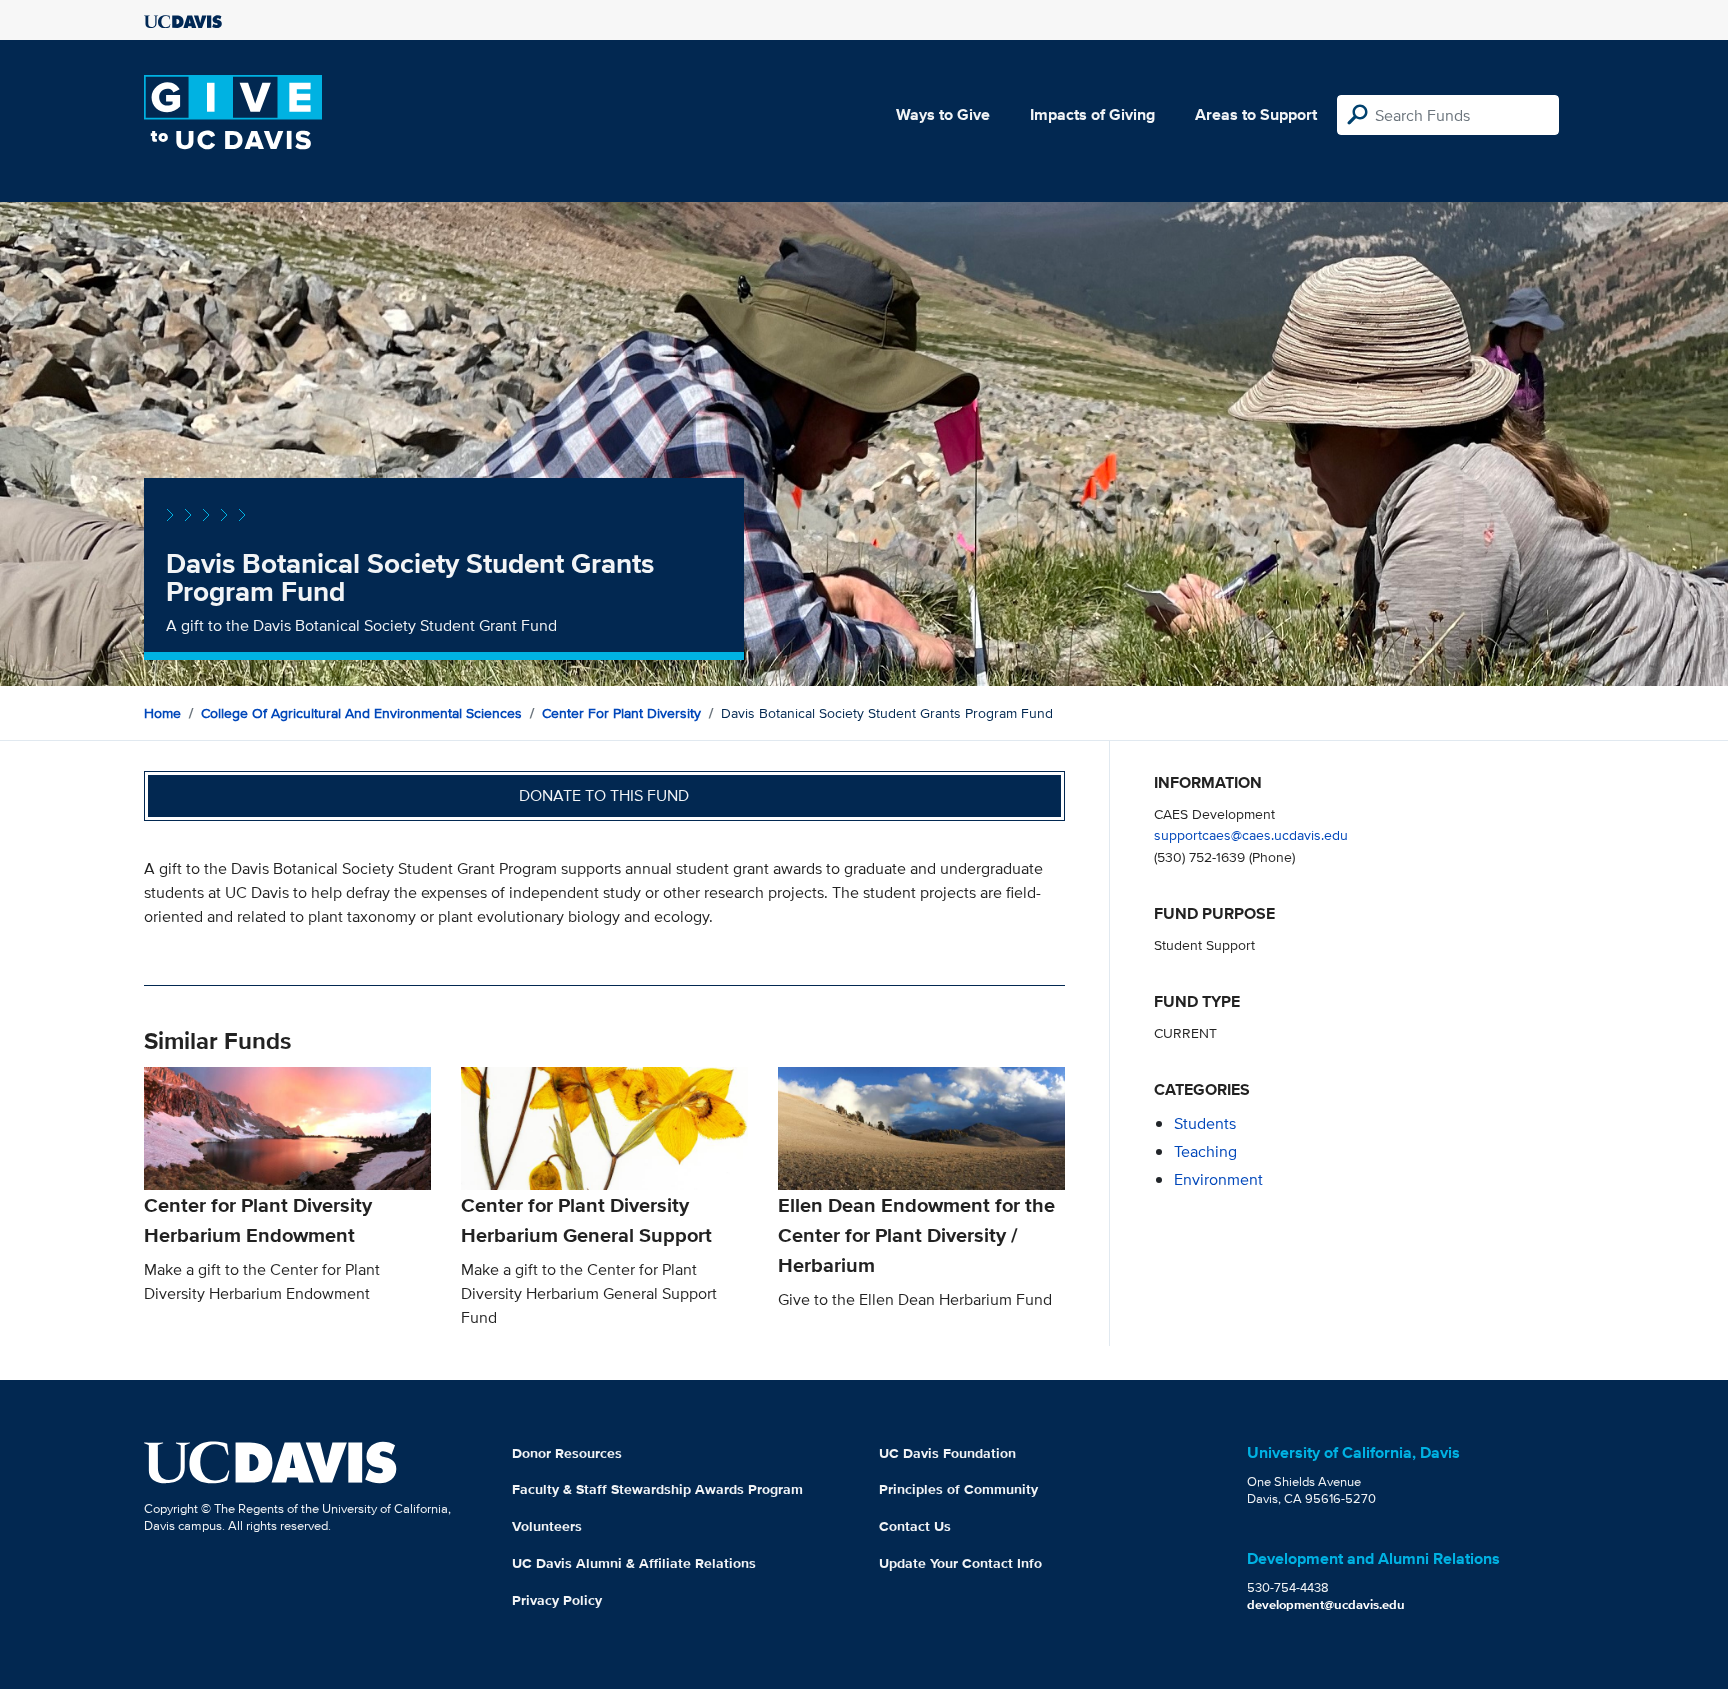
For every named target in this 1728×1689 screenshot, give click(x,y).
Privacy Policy (557, 1600)
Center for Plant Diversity (621, 713)
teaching (1205, 1151)
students (1205, 1123)
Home (162, 713)
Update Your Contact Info (960, 1563)
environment (1218, 1179)
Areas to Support (1256, 114)
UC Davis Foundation (947, 1453)
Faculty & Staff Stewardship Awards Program (657, 1489)
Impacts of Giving (1092, 114)
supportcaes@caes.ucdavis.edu (1251, 834)
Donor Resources (567, 1453)
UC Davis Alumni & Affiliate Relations (634, 1563)
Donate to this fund (604, 795)
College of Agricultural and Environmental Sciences (361, 713)
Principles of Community (958, 1489)
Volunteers (547, 1526)
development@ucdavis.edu (1326, 1604)
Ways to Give (943, 114)
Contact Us (915, 1526)
